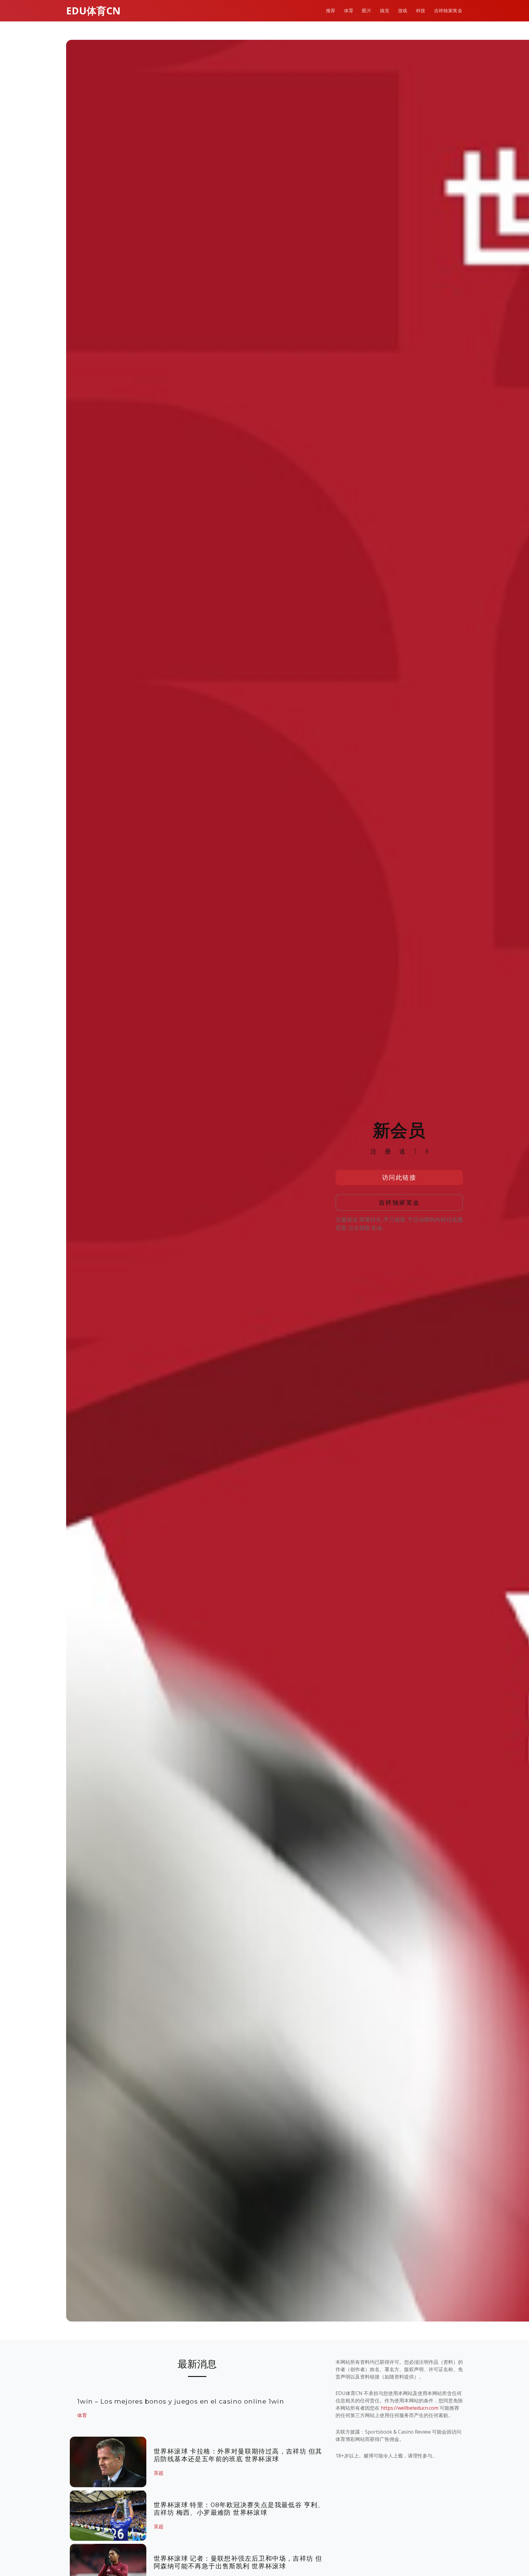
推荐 (331, 11)
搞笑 (385, 11)
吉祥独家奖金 (448, 11)
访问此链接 (399, 1177)
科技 (421, 11)
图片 (367, 11)
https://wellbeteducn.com (410, 2408)
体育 (349, 11)
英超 (159, 2473)
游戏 (403, 11)
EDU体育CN (93, 11)
